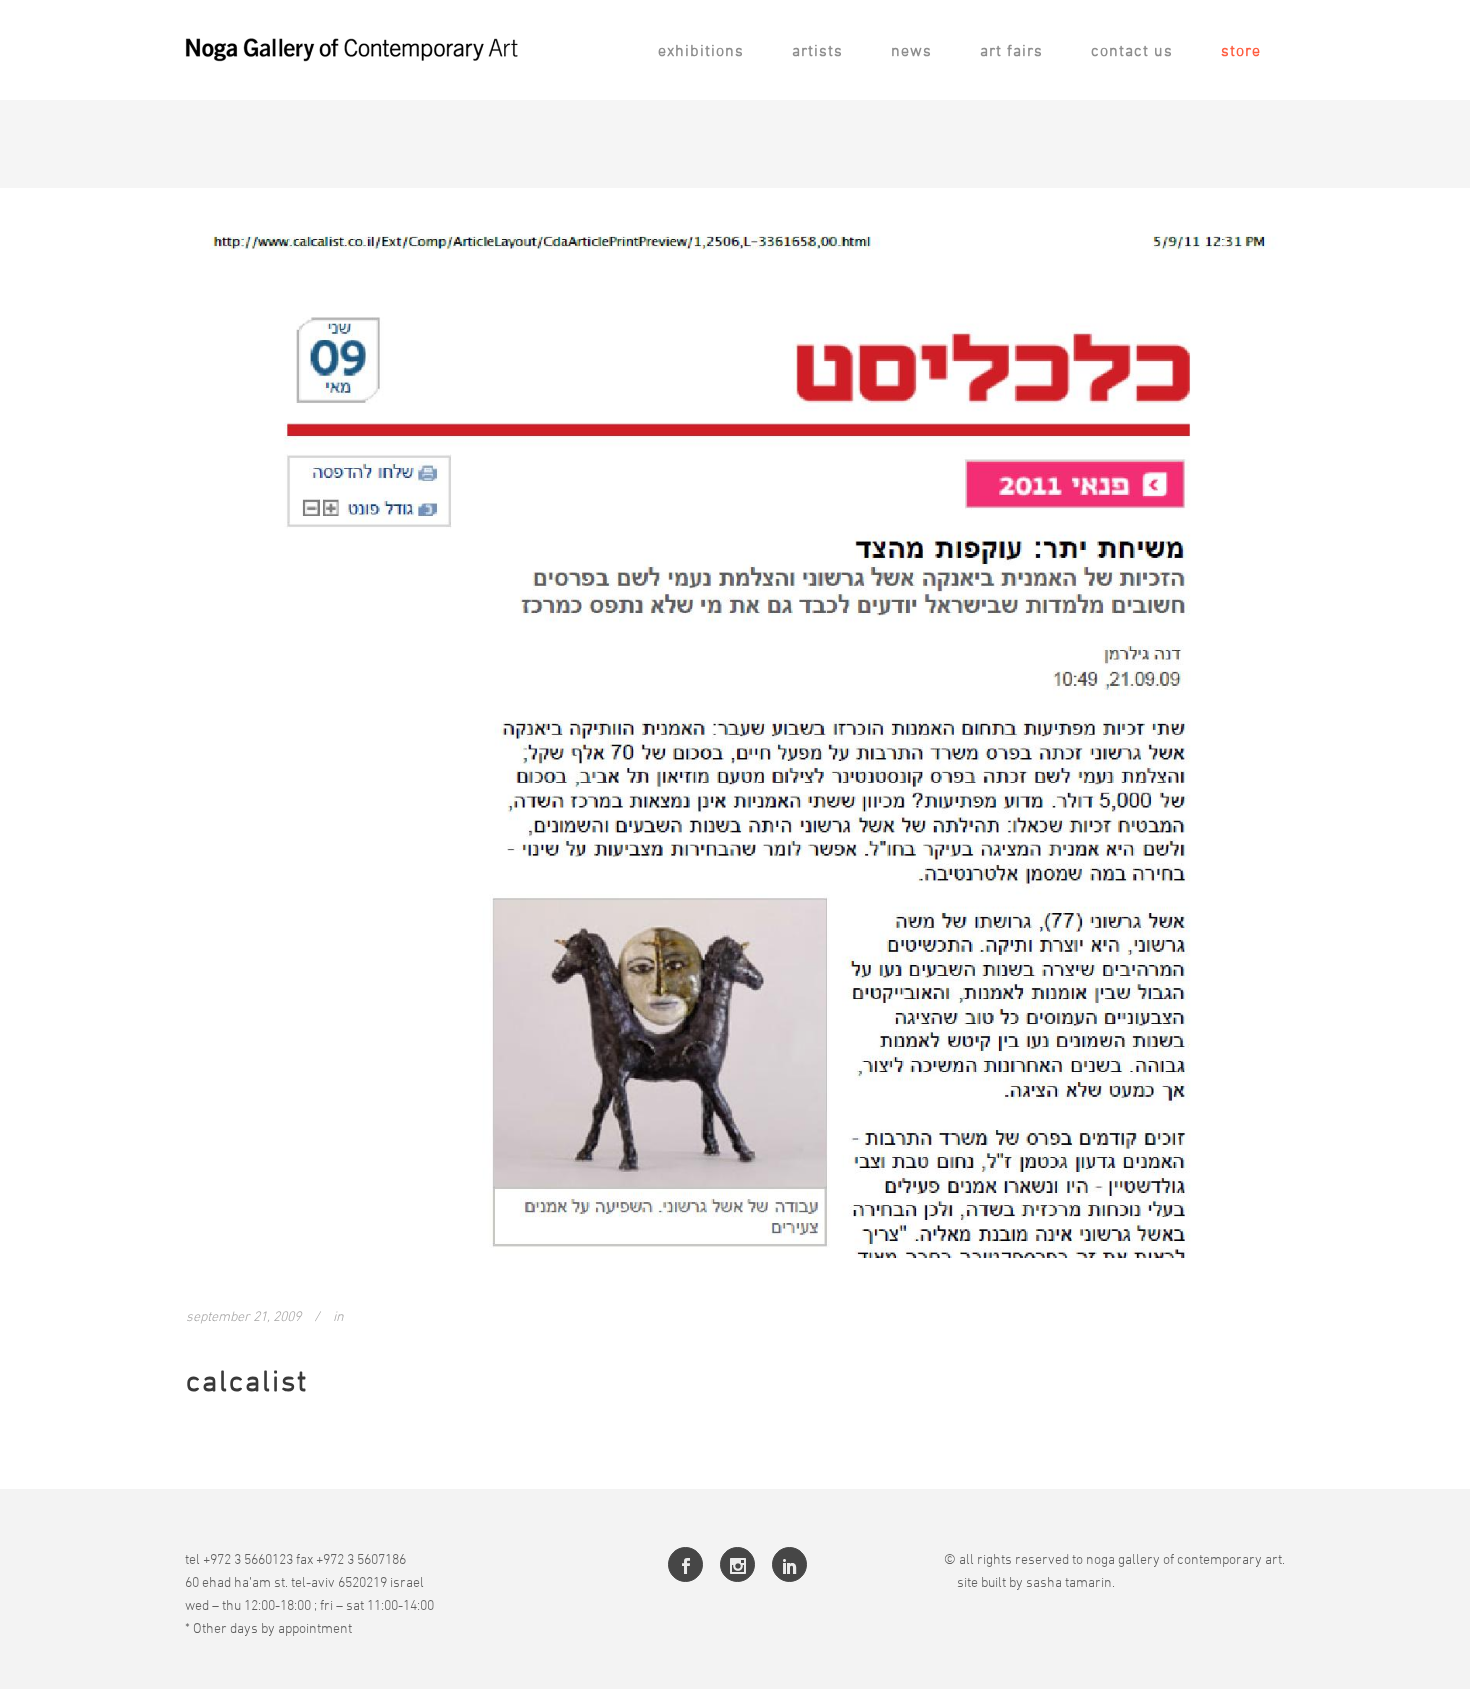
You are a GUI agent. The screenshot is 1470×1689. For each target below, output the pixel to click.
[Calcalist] (735, 735)
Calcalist (247, 1380)
